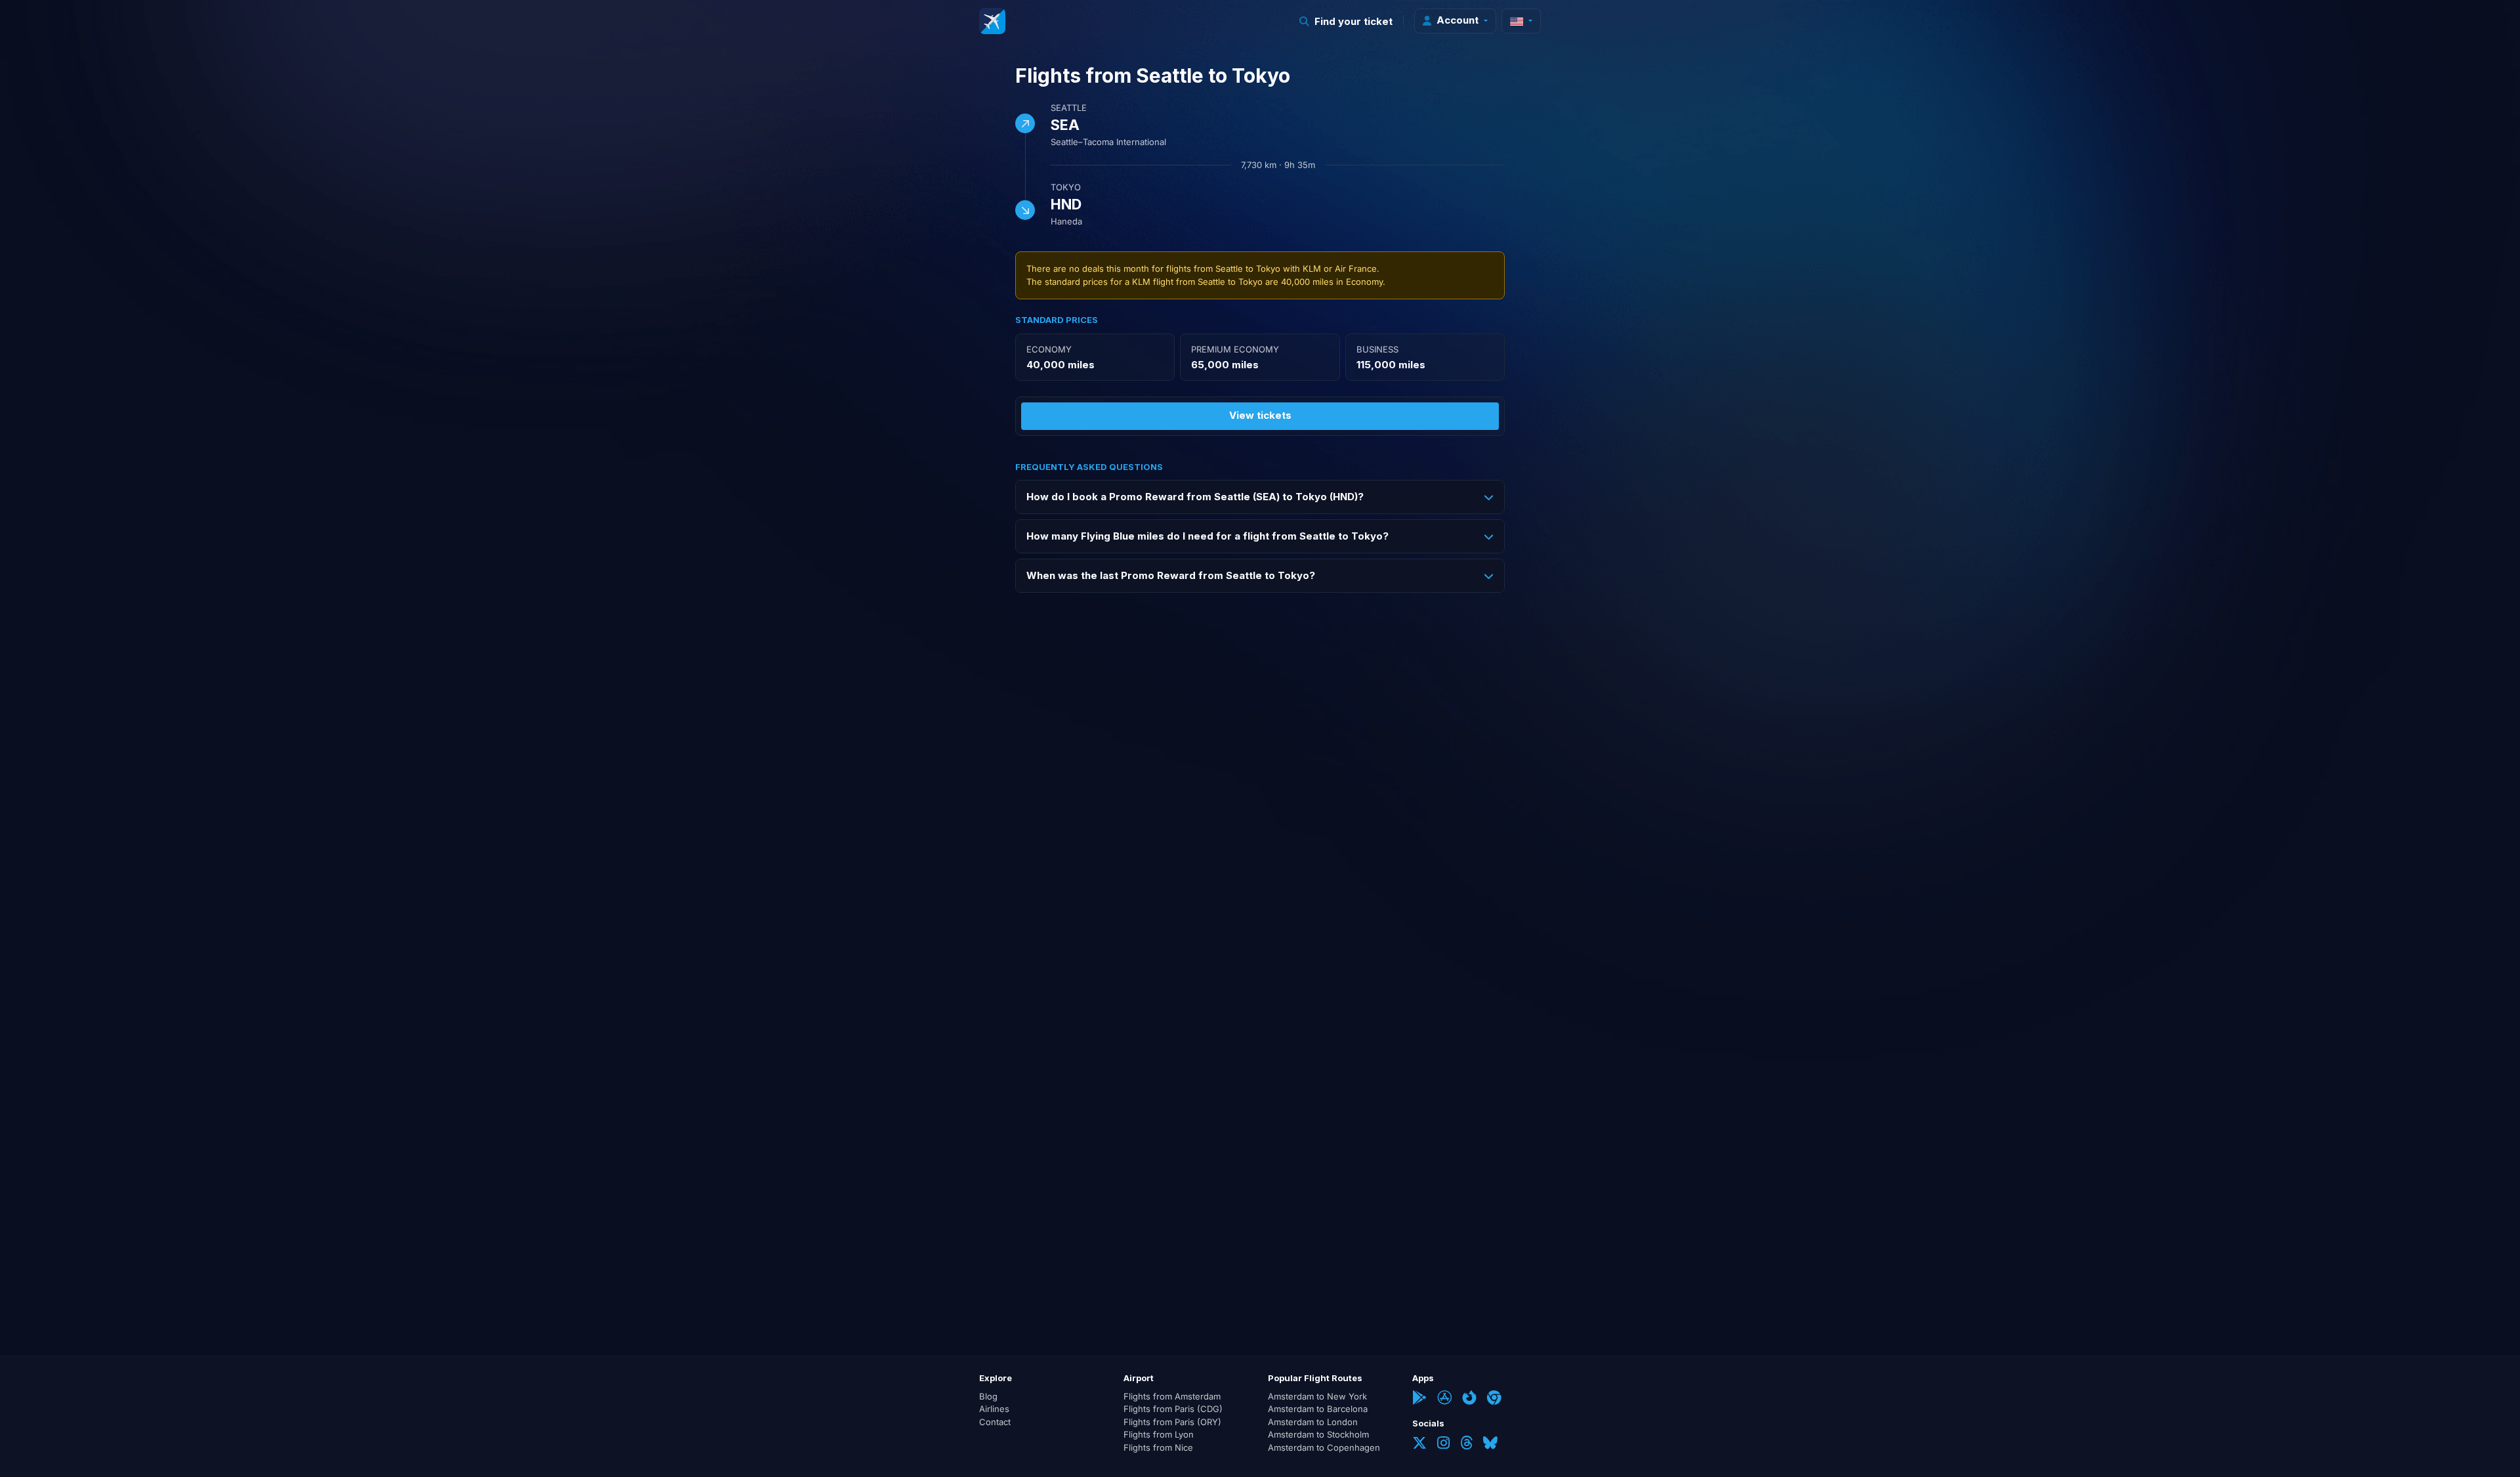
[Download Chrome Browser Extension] (1494, 1399)
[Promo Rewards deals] (992, 21)
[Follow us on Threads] (1466, 1444)
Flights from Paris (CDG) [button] (1173, 1409)
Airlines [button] (994, 1409)
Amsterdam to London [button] (1313, 1422)
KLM (1312, 268)
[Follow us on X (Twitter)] (1419, 1444)
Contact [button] (995, 1422)
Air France (1356, 268)
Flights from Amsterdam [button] (1172, 1396)
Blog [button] (988, 1396)
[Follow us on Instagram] (1443, 1444)
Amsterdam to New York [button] (1317, 1396)
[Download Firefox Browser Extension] (1469, 1399)
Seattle (1069, 108)
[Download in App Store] (1444, 1399)
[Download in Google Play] (1419, 1399)
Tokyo (1066, 187)
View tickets (1260, 415)
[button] (1346, 21)
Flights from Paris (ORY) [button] (1172, 1422)
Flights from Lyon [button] (1159, 1434)
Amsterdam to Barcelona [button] (1318, 1409)
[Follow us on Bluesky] (1490, 1444)
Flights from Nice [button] (1158, 1447)
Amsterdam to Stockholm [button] (1318, 1434)
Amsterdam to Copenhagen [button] (1324, 1447)
